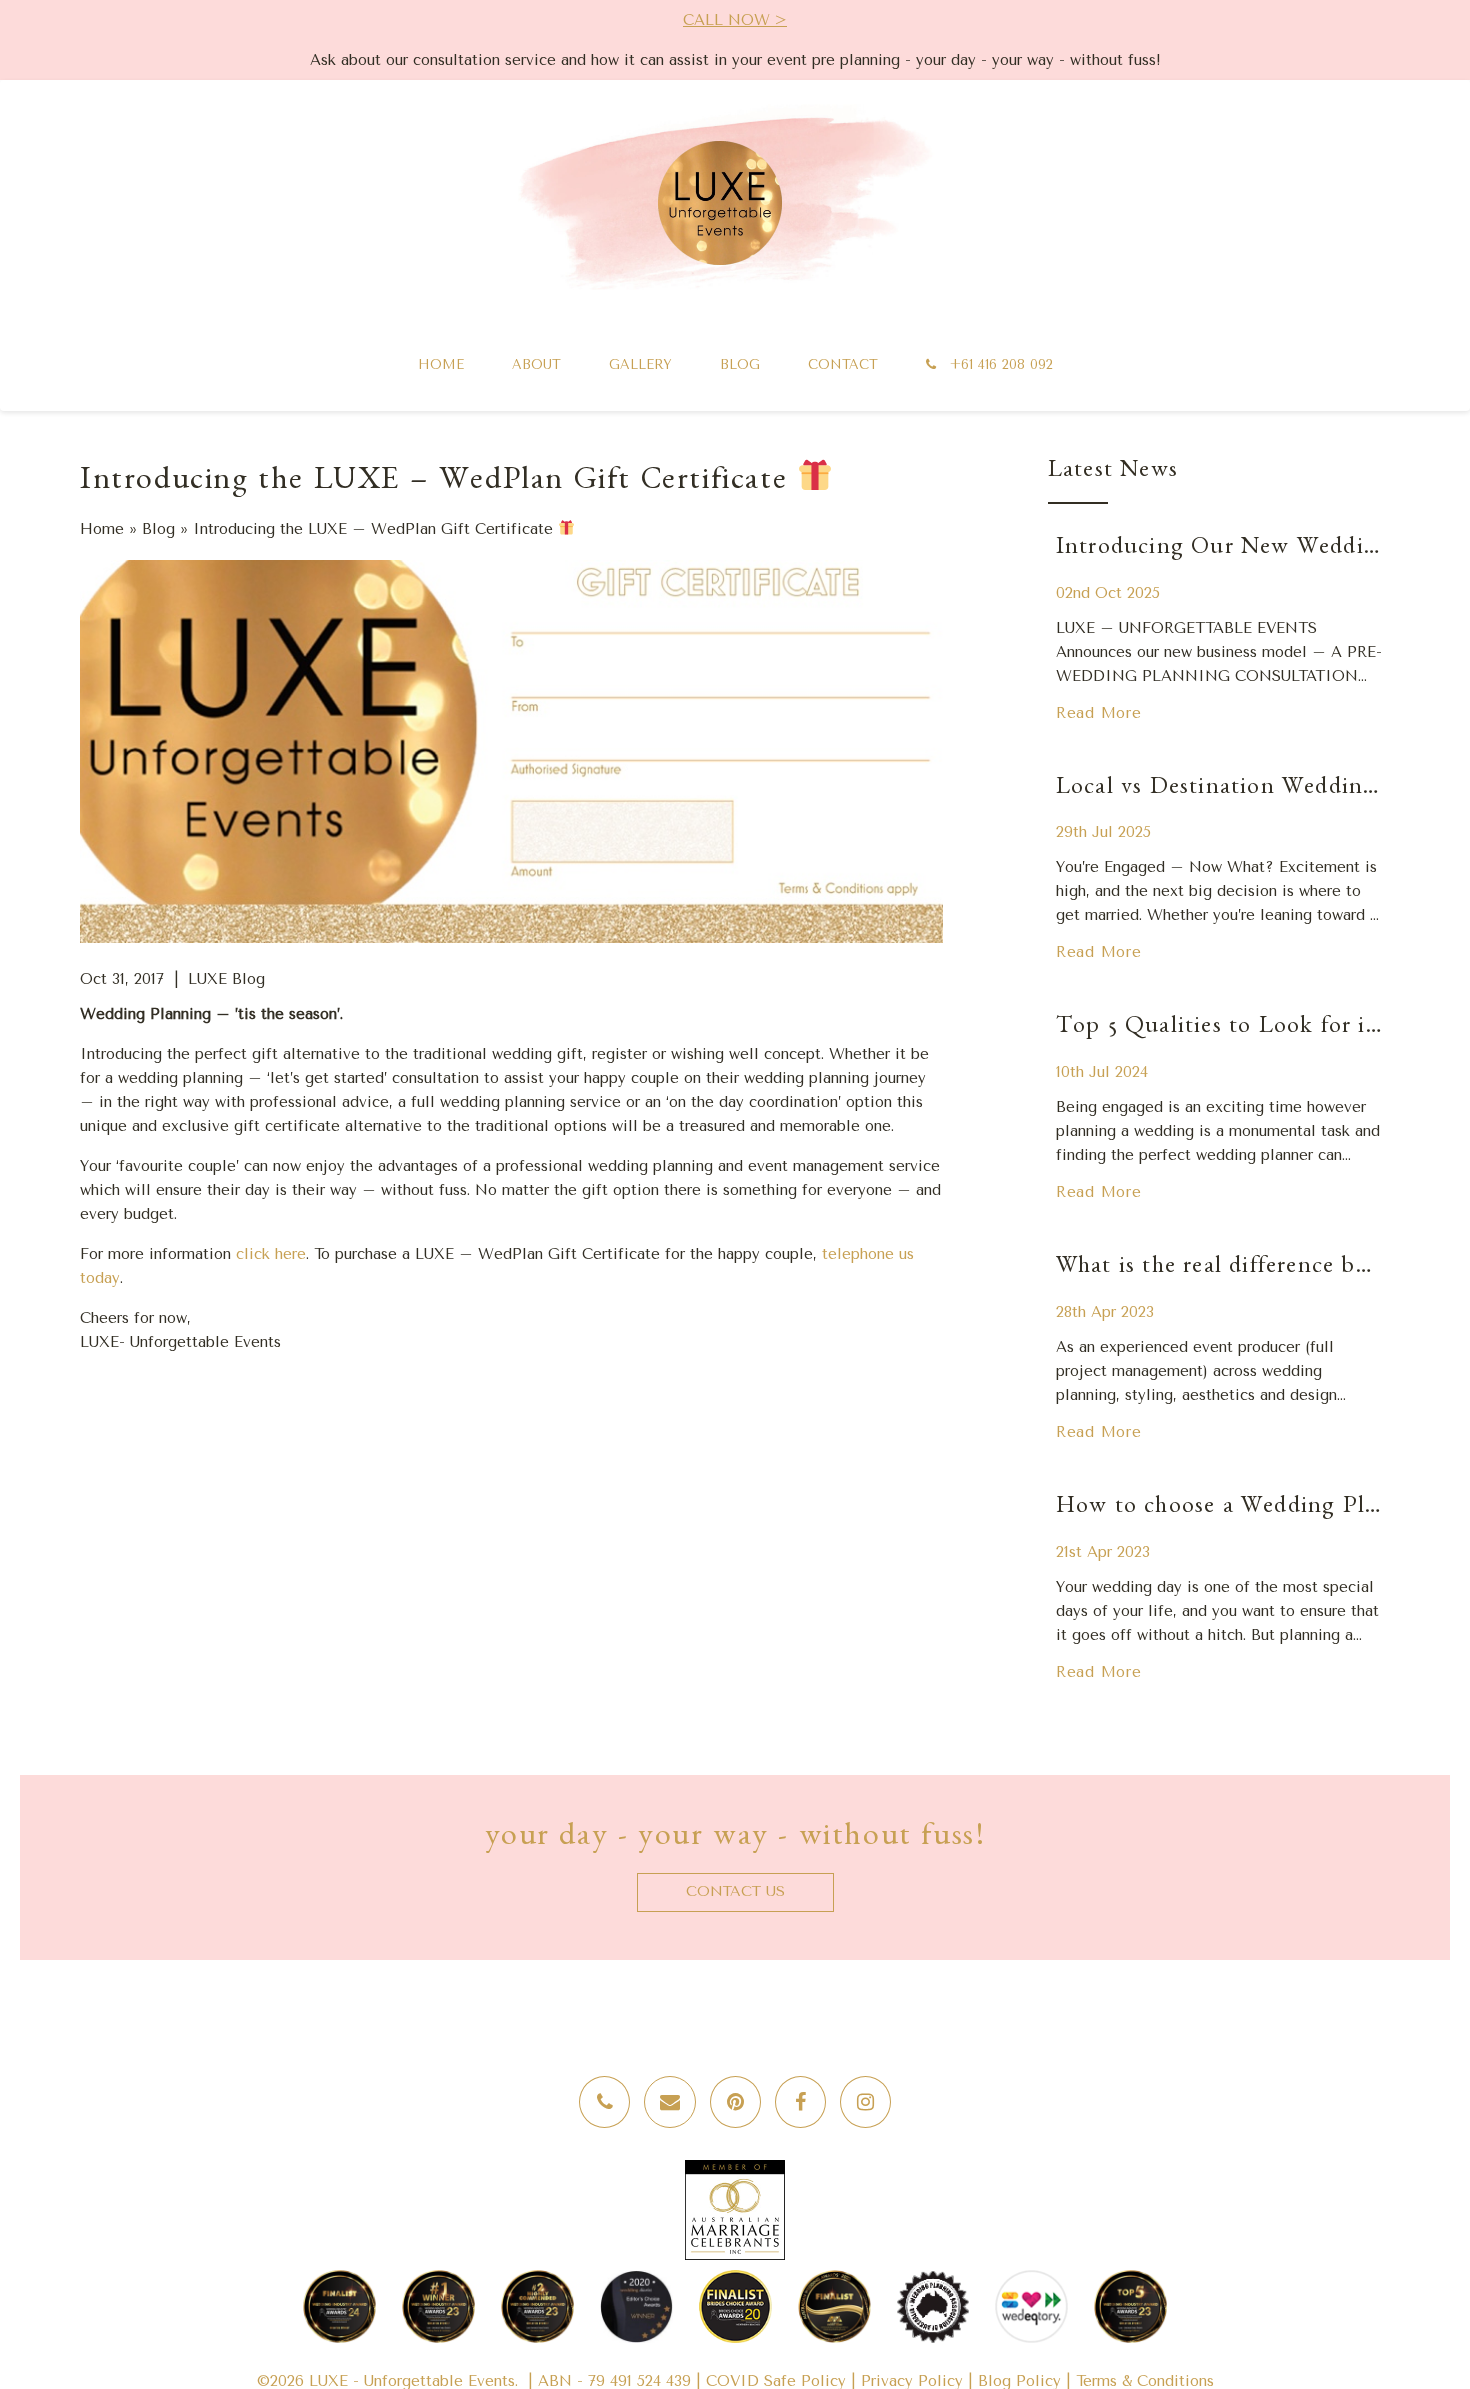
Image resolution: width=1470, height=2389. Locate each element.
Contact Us (735, 1891)
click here (271, 1254)
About (536, 364)
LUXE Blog (226, 979)
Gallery (640, 364)
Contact (843, 364)
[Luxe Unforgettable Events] (720, 203)
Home (441, 364)
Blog (740, 364)
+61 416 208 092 (998, 364)
